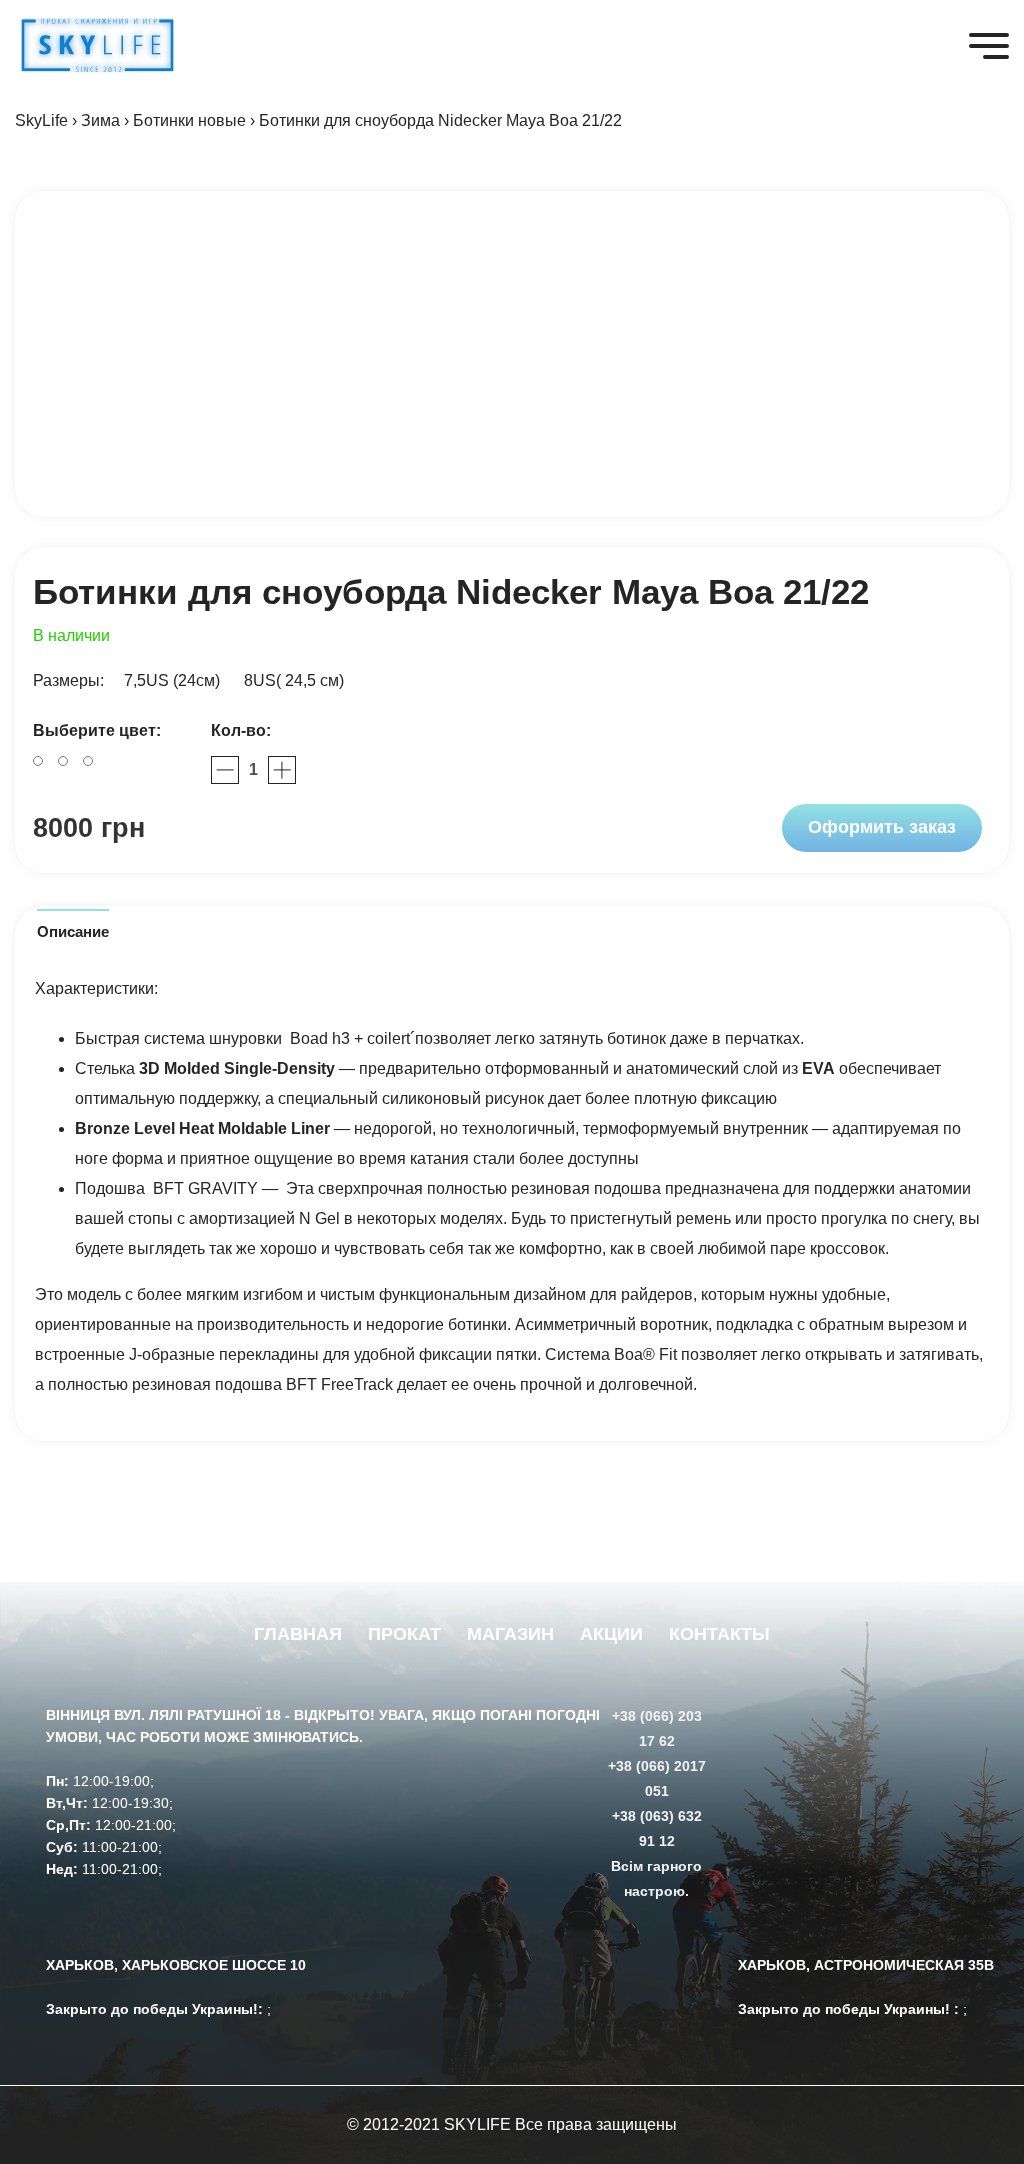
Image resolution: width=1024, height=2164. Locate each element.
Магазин (510, 1634)
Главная (298, 1634)
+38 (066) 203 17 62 (657, 1728)
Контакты (719, 1634)
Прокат (404, 1634)
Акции (611, 1634)
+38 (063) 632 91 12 (657, 1828)
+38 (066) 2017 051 (657, 1778)
